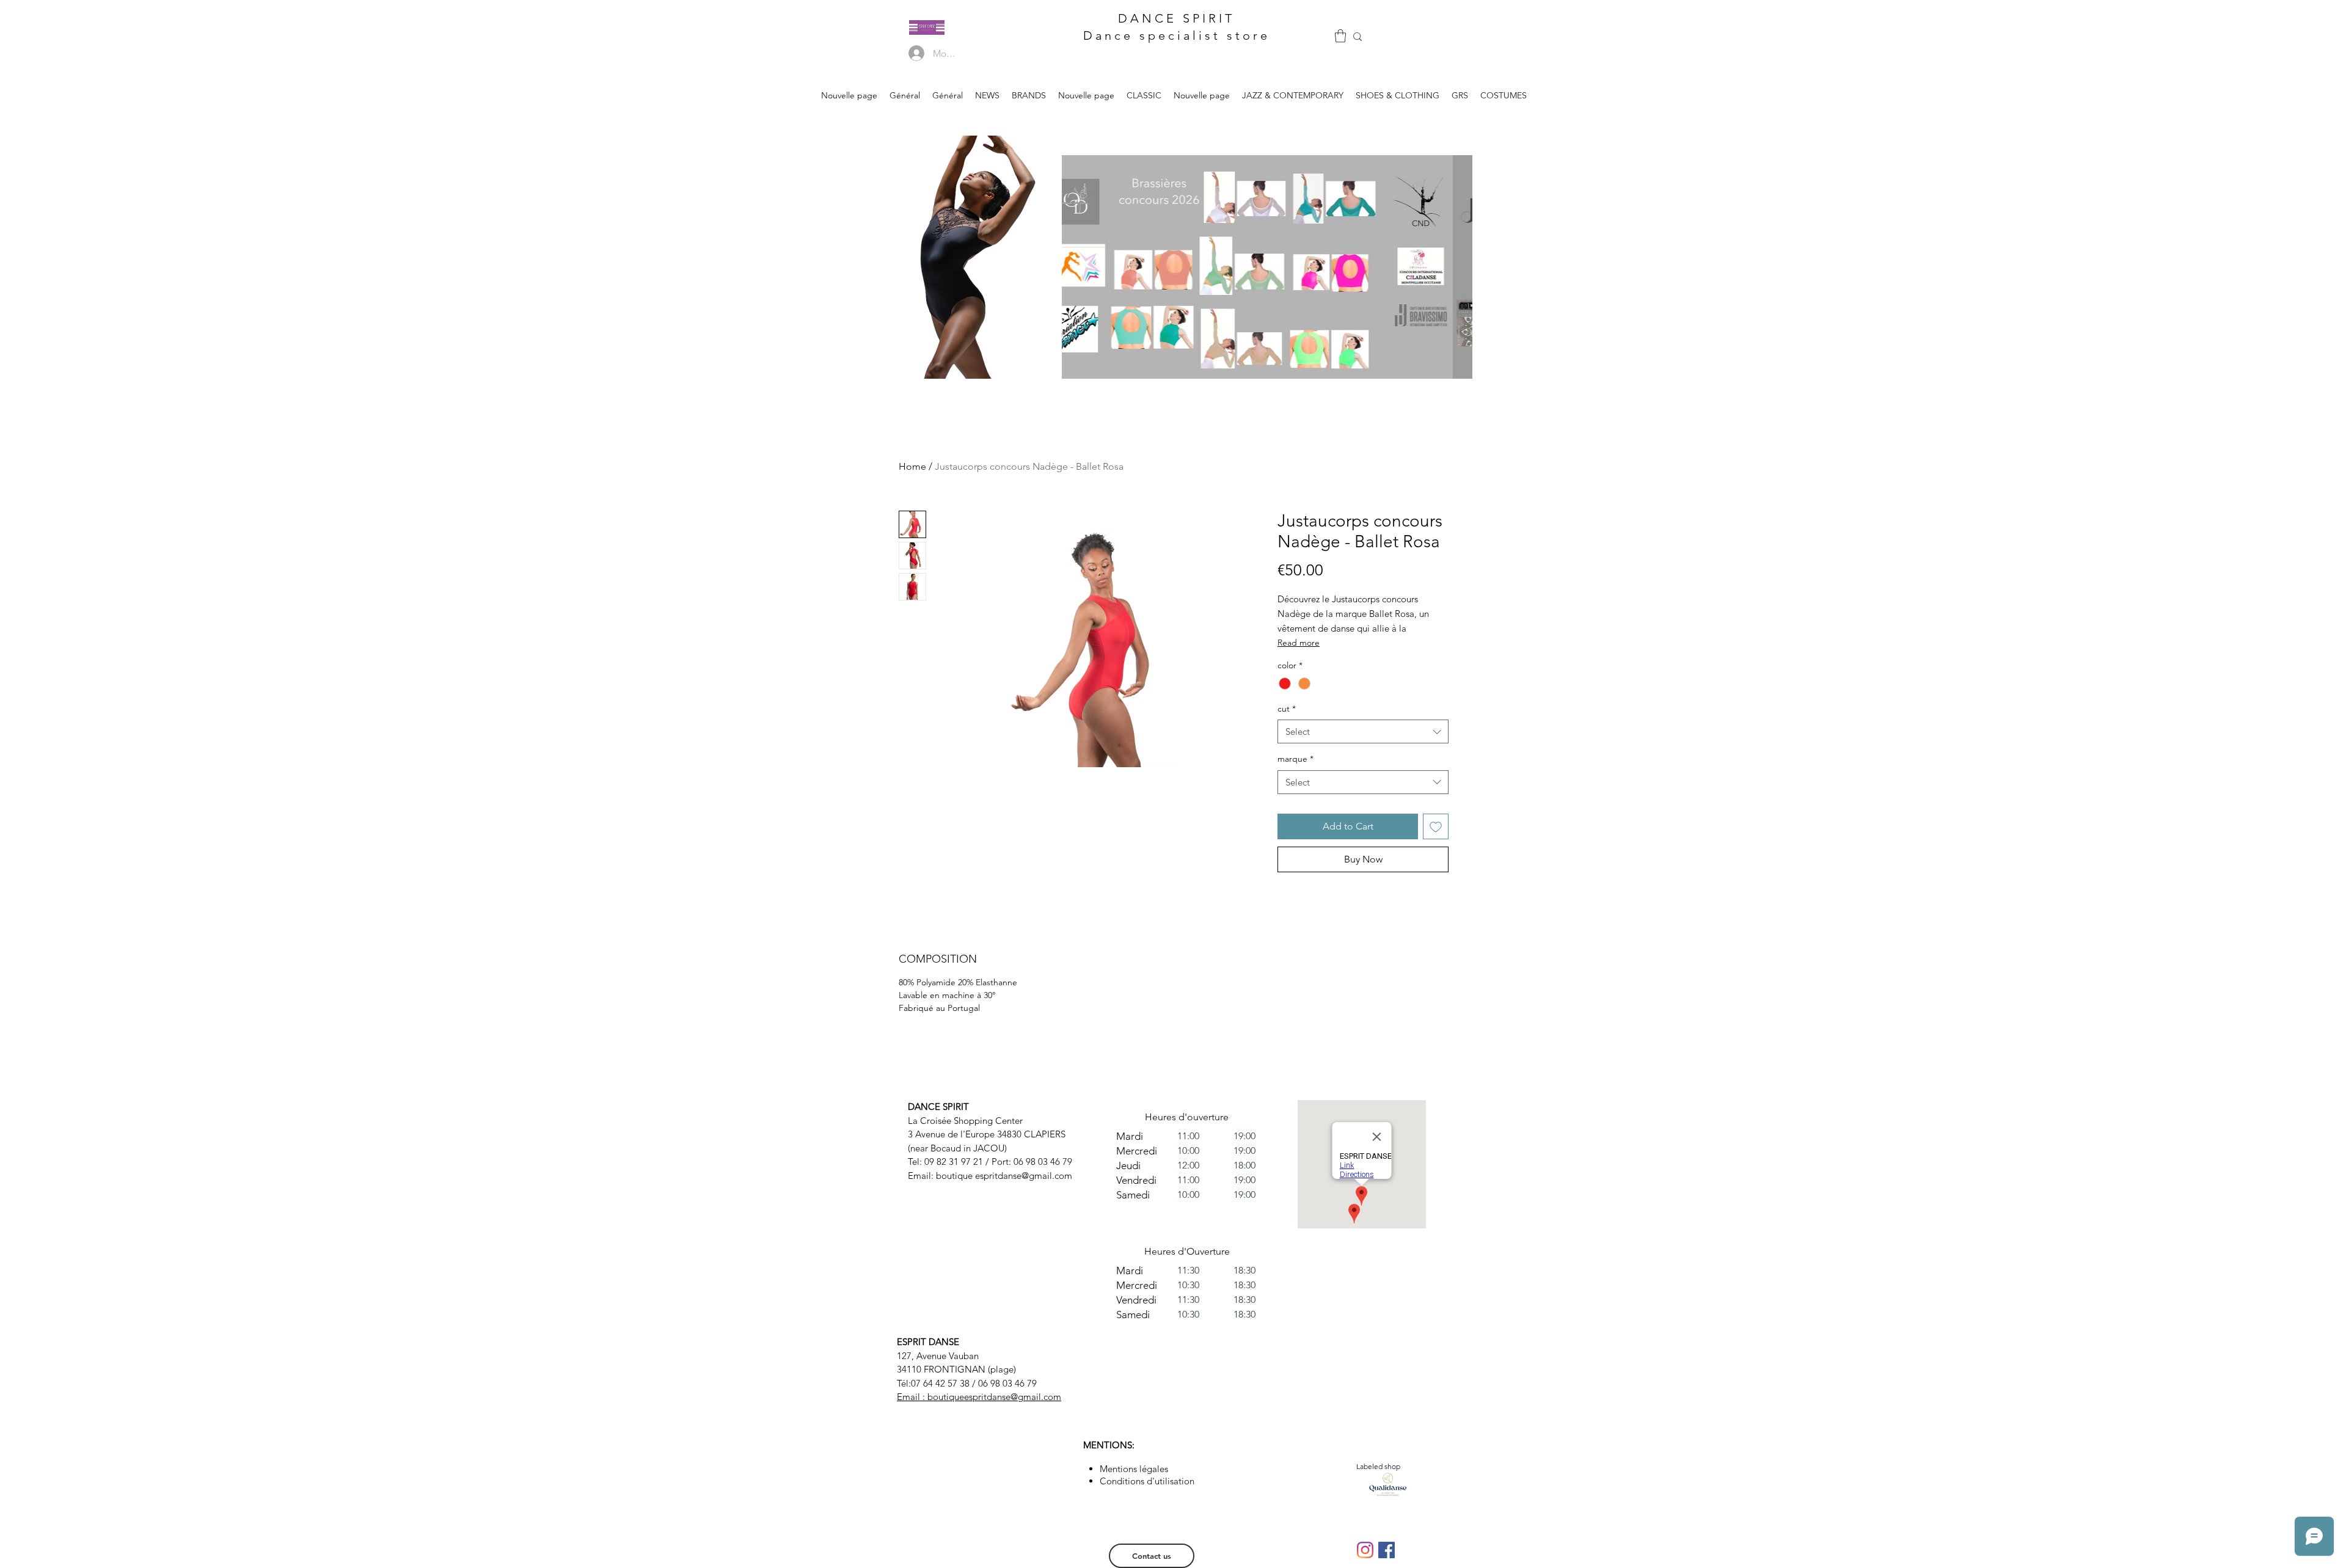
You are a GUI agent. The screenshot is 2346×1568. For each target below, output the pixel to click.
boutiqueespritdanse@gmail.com (994, 1397)
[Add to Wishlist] (1436, 826)
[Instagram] (1365, 1550)
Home (912, 466)
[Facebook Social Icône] (1387, 1550)
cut (1287, 709)
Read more (1299, 643)
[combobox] (1363, 731)
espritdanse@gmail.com (1024, 1176)
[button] (1340, 36)
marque (1295, 759)
